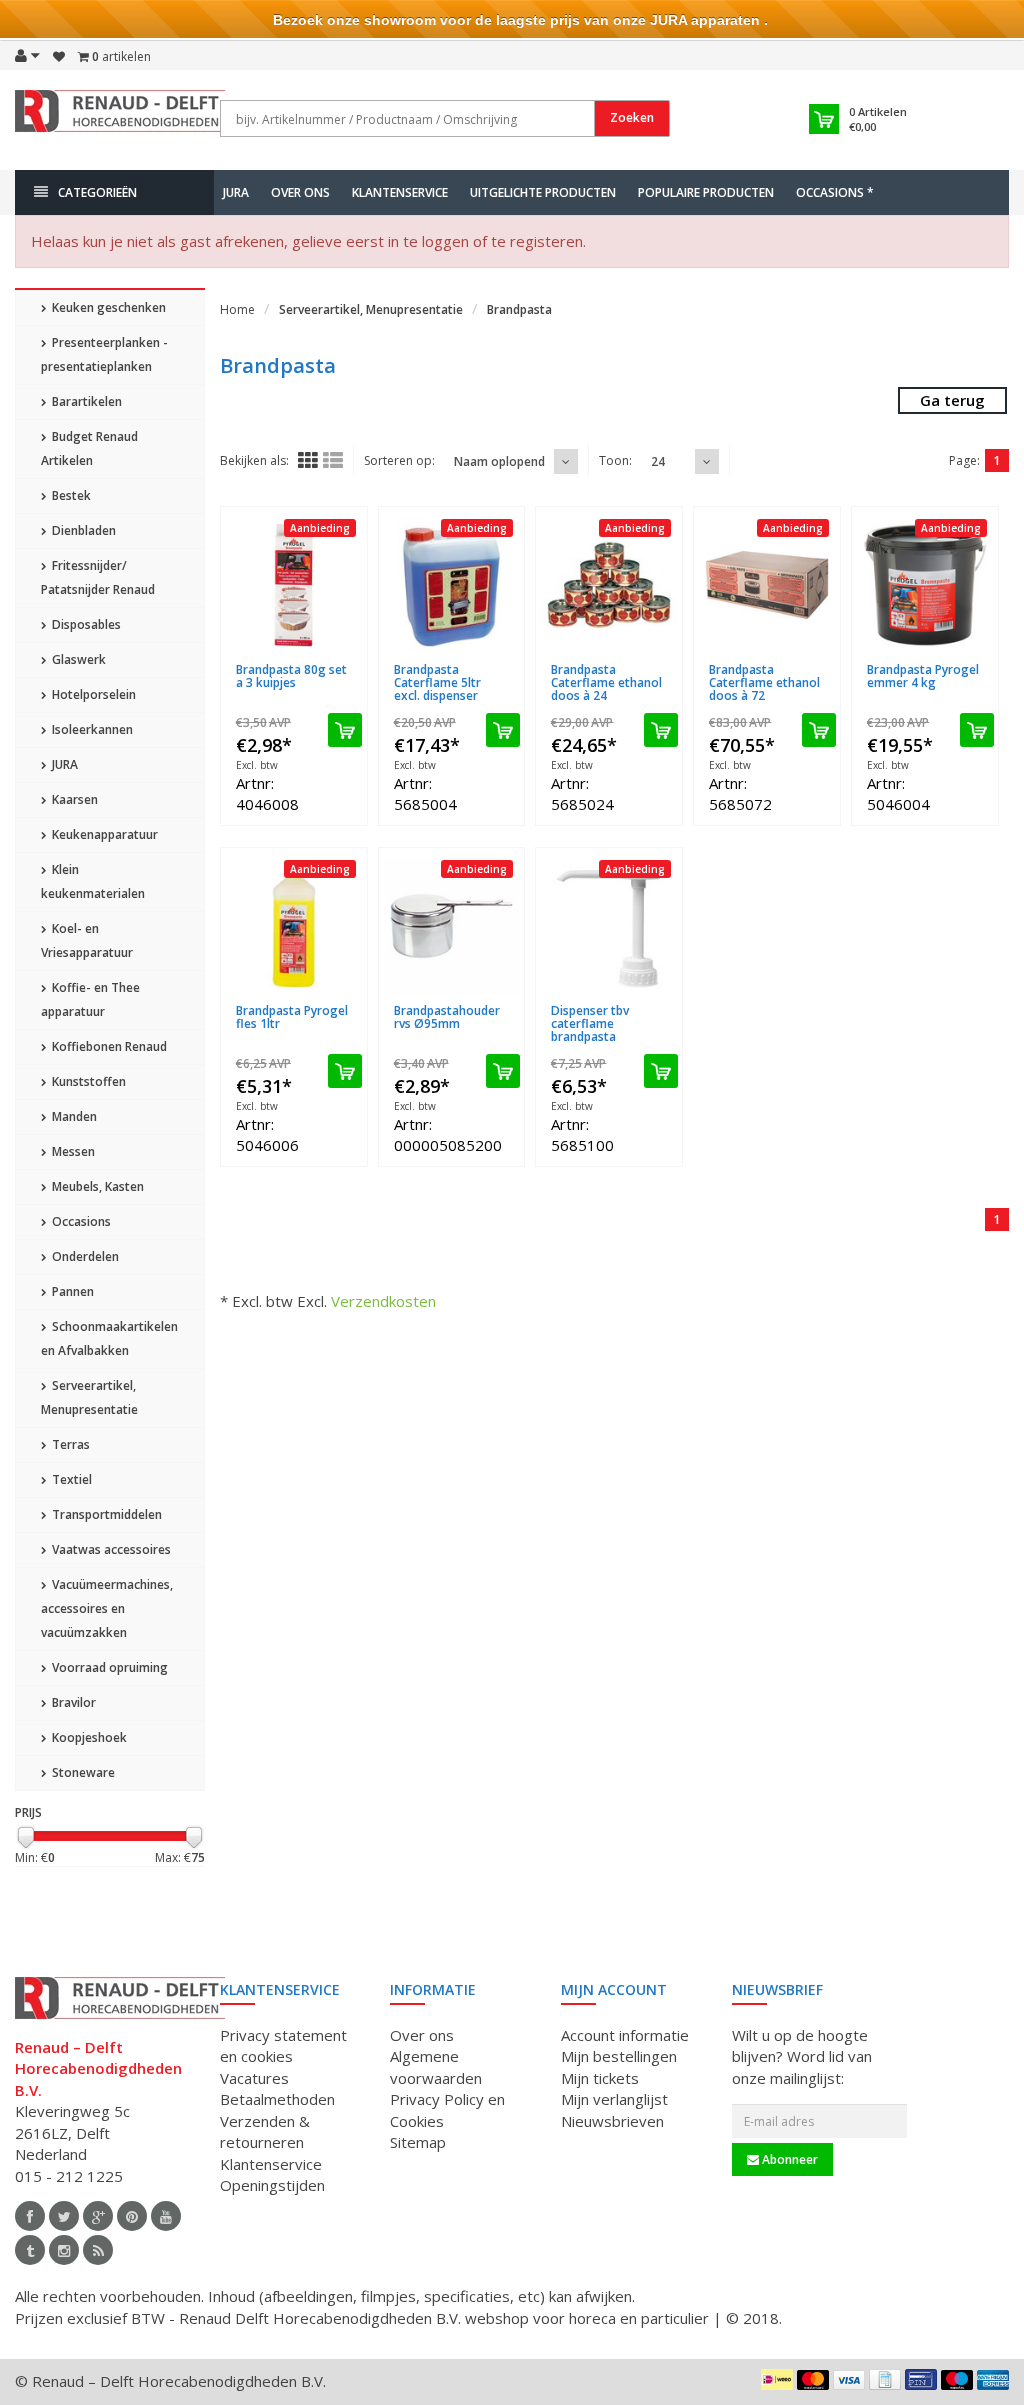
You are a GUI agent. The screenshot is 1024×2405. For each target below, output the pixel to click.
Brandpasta (519, 309)
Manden (73, 1116)
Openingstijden (272, 2185)
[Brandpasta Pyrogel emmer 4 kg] (925, 585)
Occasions (80, 1221)
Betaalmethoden (277, 2099)
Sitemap (418, 2142)
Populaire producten (706, 192)
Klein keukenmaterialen (93, 881)
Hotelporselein (92, 694)
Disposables (85, 624)
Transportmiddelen (105, 1514)
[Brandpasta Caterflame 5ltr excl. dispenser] (452, 585)
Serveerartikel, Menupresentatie (89, 1397)
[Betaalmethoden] (777, 2379)
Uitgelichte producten (543, 192)
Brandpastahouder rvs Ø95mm (447, 1017)
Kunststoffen (87, 1081)
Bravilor (72, 1702)
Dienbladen (82, 530)
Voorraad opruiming (108, 1667)
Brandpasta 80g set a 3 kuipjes (291, 676)
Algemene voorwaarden (436, 2066)
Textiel (70, 1479)
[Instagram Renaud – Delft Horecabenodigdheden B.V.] (64, 2250)
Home (237, 309)
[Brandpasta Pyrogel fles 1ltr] (294, 926)
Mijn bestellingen (619, 2056)
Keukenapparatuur (103, 834)
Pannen (71, 1291)
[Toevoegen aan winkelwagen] (345, 730)
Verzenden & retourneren (265, 2131)
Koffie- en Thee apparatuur (90, 999)
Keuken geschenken (107, 307)
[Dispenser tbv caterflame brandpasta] (609, 926)
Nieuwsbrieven (612, 2121)
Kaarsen (73, 799)
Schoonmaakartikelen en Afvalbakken (109, 1338)
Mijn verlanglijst (614, 2099)
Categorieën (97, 192)
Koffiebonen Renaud (108, 1046)
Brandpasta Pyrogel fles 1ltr (292, 1017)
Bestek (70, 495)
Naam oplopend (499, 461)
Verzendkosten (383, 1301)
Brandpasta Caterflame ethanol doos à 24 (606, 682)
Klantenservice (400, 192)
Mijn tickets (600, 2078)
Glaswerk (77, 659)
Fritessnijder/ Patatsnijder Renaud (98, 577)
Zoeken (632, 117)
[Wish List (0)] (59, 57)
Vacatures (254, 2078)
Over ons (300, 192)
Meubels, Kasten (96, 1186)
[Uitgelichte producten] (98, 2250)
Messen (72, 1151)
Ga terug (952, 400)
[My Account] (27, 55)
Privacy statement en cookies (283, 2045)
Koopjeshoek (88, 1737)
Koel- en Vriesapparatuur (87, 940)
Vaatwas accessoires (110, 1549)
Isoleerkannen (91, 729)
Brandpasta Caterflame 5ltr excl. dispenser (437, 682)
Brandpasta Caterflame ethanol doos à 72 (764, 682)
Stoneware (82, 1772)
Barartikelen (85, 401)
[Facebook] (30, 2216)
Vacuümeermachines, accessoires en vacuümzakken (107, 1608)
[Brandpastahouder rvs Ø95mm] (452, 926)
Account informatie (625, 2035)
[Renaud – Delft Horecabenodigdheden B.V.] (120, 118)
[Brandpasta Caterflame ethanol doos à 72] (767, 585)
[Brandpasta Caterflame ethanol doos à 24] (609, 585)
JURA (236, 192)
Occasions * (835, 192)
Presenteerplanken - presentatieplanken (104, 354)
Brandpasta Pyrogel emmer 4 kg (923, 676)
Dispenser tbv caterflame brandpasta (590, 1023)
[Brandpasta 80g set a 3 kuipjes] (294, 585)
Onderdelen (84, 1256)
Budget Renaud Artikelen (89, 448)
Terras (69, 1444)
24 (658, 461)
